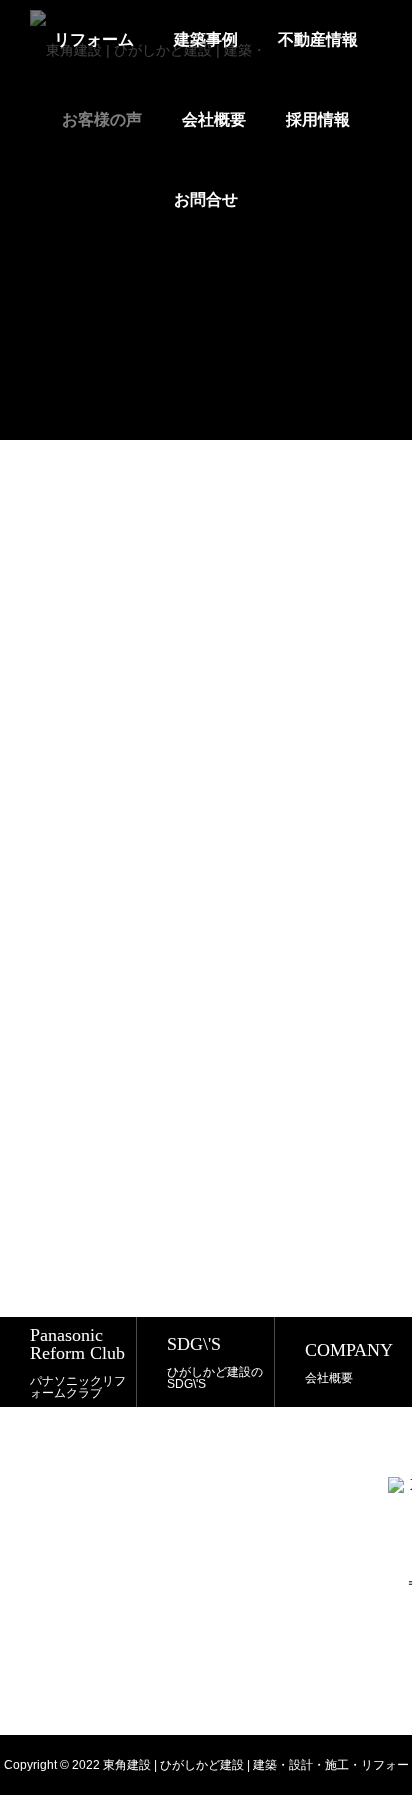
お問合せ (206, 199)
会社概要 (214, 119)
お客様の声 (102, 119)
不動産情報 (318, 39)
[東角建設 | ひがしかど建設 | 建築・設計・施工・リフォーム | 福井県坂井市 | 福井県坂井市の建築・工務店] (151, 40)
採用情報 (318, 119)
